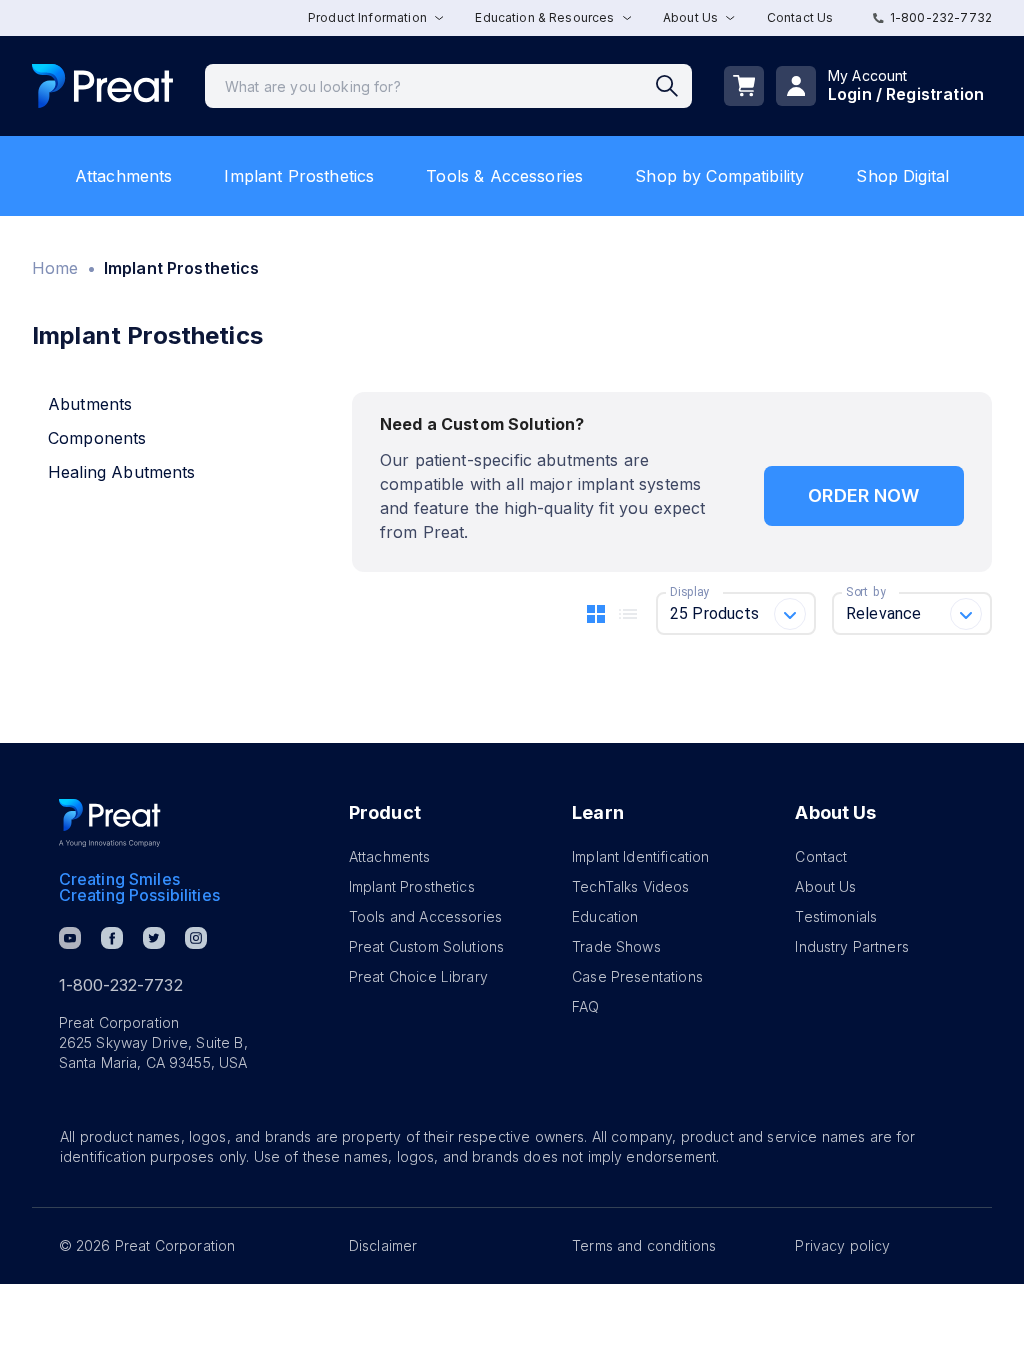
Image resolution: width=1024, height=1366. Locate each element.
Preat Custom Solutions (426, 946)
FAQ (585, 1006)
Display (689, 592)
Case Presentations (637, 976)
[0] (744, 86)
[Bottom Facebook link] (112, 938)
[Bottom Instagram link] (196, 938)
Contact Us (800, 17)
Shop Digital (902, 176)
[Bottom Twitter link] (154, 938)
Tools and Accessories (425, 916)
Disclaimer (383, 1245)
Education (605, 916)
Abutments (90, 404)
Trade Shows (616, 946)
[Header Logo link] (102, 86)
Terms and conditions (644, 1245)
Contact (821, 856)
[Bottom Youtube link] (70, 938)
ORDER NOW (863, 495)
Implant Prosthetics (299, 176)
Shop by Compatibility (719, 176)
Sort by (866, 592)
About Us (825, 886)
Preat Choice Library (418, 976)
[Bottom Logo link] (110, 823)
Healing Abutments (122, 472)
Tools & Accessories (504, 176)
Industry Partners (852, 946)
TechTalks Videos (630, 886)
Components (97, 438)
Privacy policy (842, 1245)
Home (55, 268)
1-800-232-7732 (941, 17)
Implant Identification (640, 856)
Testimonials (836, 916)
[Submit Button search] (674, 86)
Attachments (124, 176)
